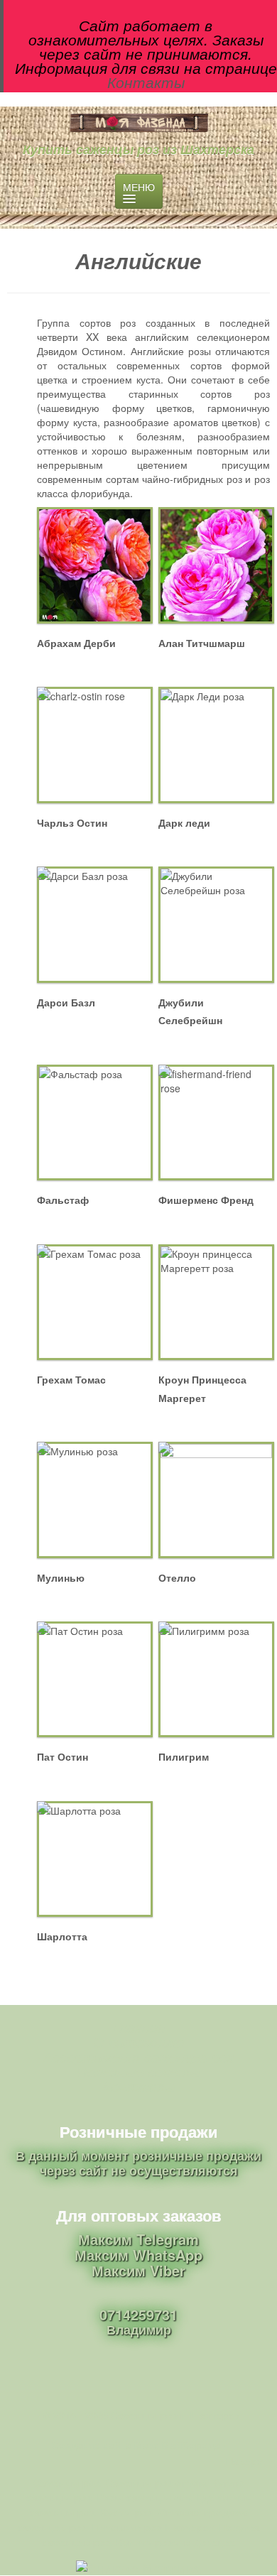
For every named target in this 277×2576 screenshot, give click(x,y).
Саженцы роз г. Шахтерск (175, 2415)
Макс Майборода (177, 2445)
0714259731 (138, 2314)
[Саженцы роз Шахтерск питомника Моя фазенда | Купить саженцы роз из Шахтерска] (139, 123)
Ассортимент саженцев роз (138, 2056)
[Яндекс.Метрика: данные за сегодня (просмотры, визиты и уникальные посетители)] (138, 2568)
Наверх (244, 2461)
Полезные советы (138, 2071)
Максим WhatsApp (138, 2255)
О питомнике (138, 2042)
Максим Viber (138, 2270)
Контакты (146, 82)
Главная (139, 2027)
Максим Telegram (138, 2239)
